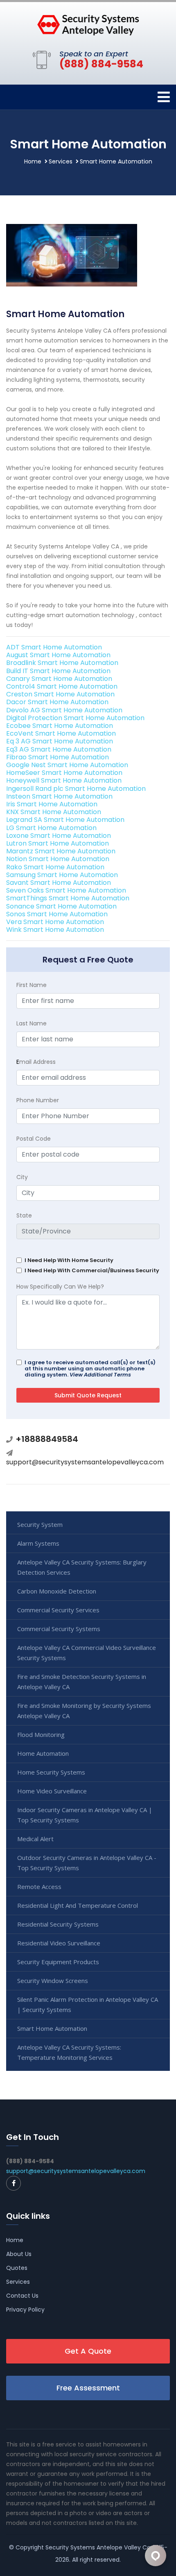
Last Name (32, 1023)
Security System (40, 1524)
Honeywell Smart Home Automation (64, 780)
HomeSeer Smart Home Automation (64, 773)
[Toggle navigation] (164, 97)
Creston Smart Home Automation (60, 694)
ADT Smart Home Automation (54, 647)
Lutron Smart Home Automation (58, 843)
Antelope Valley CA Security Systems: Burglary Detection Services (82, 1567)
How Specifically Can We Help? (60, 1287)
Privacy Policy (25, 2310)
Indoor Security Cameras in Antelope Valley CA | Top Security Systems (85, 1815)
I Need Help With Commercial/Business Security (92, 1270)
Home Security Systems (51, 1772)
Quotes (17, 2268)
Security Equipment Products (58, 1962)
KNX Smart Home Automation (54, 812)
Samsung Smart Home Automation (62, 875)
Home (33, 161)
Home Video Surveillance (52, 1791)
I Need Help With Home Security (69, 1260)
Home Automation (43, 1753)
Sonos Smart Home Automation (57, 914)
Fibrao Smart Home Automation (58, 757)
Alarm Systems (38, 1543)
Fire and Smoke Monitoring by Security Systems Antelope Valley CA (84, 1711)
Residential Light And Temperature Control (78, 1905)
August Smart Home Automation (58, 655)
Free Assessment (88, 2388)
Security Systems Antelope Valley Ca (98, 2547)
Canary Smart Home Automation (59, 679)
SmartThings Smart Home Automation (68, 898)
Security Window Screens (53, 1981)
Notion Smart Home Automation (58, 859)
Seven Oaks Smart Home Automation (66, 890)
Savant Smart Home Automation (59, 883)
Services (61, 161)
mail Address (36, 1062)
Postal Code (34, 1139)
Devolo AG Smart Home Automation (64, 710)
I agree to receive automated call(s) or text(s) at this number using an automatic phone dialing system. (90, 1369)
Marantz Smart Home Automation (61, 851)
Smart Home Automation (52, 2028)
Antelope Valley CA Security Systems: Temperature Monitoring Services (69, 2052)
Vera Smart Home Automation (55, 922)
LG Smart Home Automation (51, 828)
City (22, 1177)
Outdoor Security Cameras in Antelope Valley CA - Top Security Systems (87, 1863)
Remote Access (39, 1887)
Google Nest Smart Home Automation (67, 765)
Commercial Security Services (58, 1610)
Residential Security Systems (58, 1924)
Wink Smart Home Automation (55, 930)
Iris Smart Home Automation (52, 804)
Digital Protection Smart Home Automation (75, 718)
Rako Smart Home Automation (55, 867)
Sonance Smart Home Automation (61, 906)
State (24, 1215)
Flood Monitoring (41, 1734)
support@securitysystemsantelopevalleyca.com (85, 1462)
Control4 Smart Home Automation (62, 686)
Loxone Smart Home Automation (59, 836)
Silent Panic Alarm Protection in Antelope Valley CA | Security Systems (88, 2004)
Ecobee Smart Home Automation (60, 726)
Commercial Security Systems (59, 1629)
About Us (19, 2254)
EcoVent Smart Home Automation (61, 733)
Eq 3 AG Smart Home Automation (60, 741)
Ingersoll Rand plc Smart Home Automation (76, 789)
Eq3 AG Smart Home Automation (59, 749)
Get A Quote (88, 2351)
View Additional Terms (100, 1375)
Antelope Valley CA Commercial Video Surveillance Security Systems (87, 1653)
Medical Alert (35, 1839)
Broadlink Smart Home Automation (62, 663)
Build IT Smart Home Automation (58, 671)
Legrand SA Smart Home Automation (65, 820)
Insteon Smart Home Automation (59, 796)
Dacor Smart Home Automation (57, 702)
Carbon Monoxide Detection (57, 1591)
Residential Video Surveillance (59, 1943)
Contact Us (22, 2296)
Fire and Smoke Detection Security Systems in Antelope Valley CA (82, 1682)
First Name (32, 985)
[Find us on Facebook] (14, 2183)
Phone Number (38, 1100)
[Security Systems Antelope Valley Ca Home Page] (88, 25)
